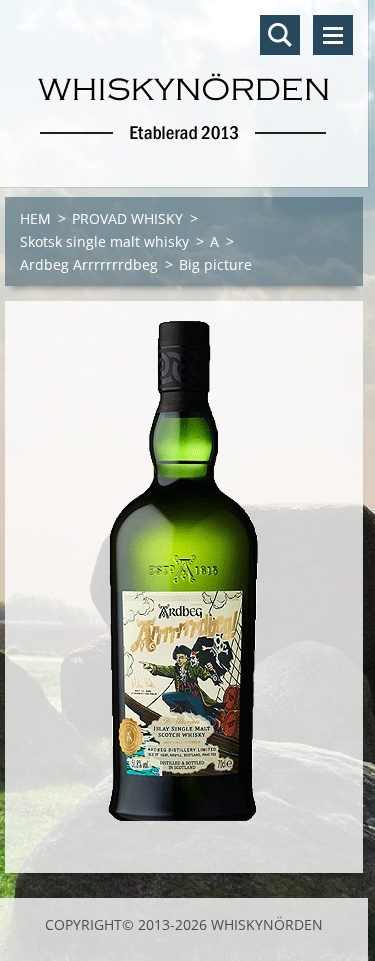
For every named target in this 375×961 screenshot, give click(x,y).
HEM (35, 218)
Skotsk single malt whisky (104, 241)
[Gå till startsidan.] (184, 81)
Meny (333, 35)
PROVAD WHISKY (127, 218)
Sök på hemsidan (280, 35)
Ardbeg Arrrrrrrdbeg (89, 264)
